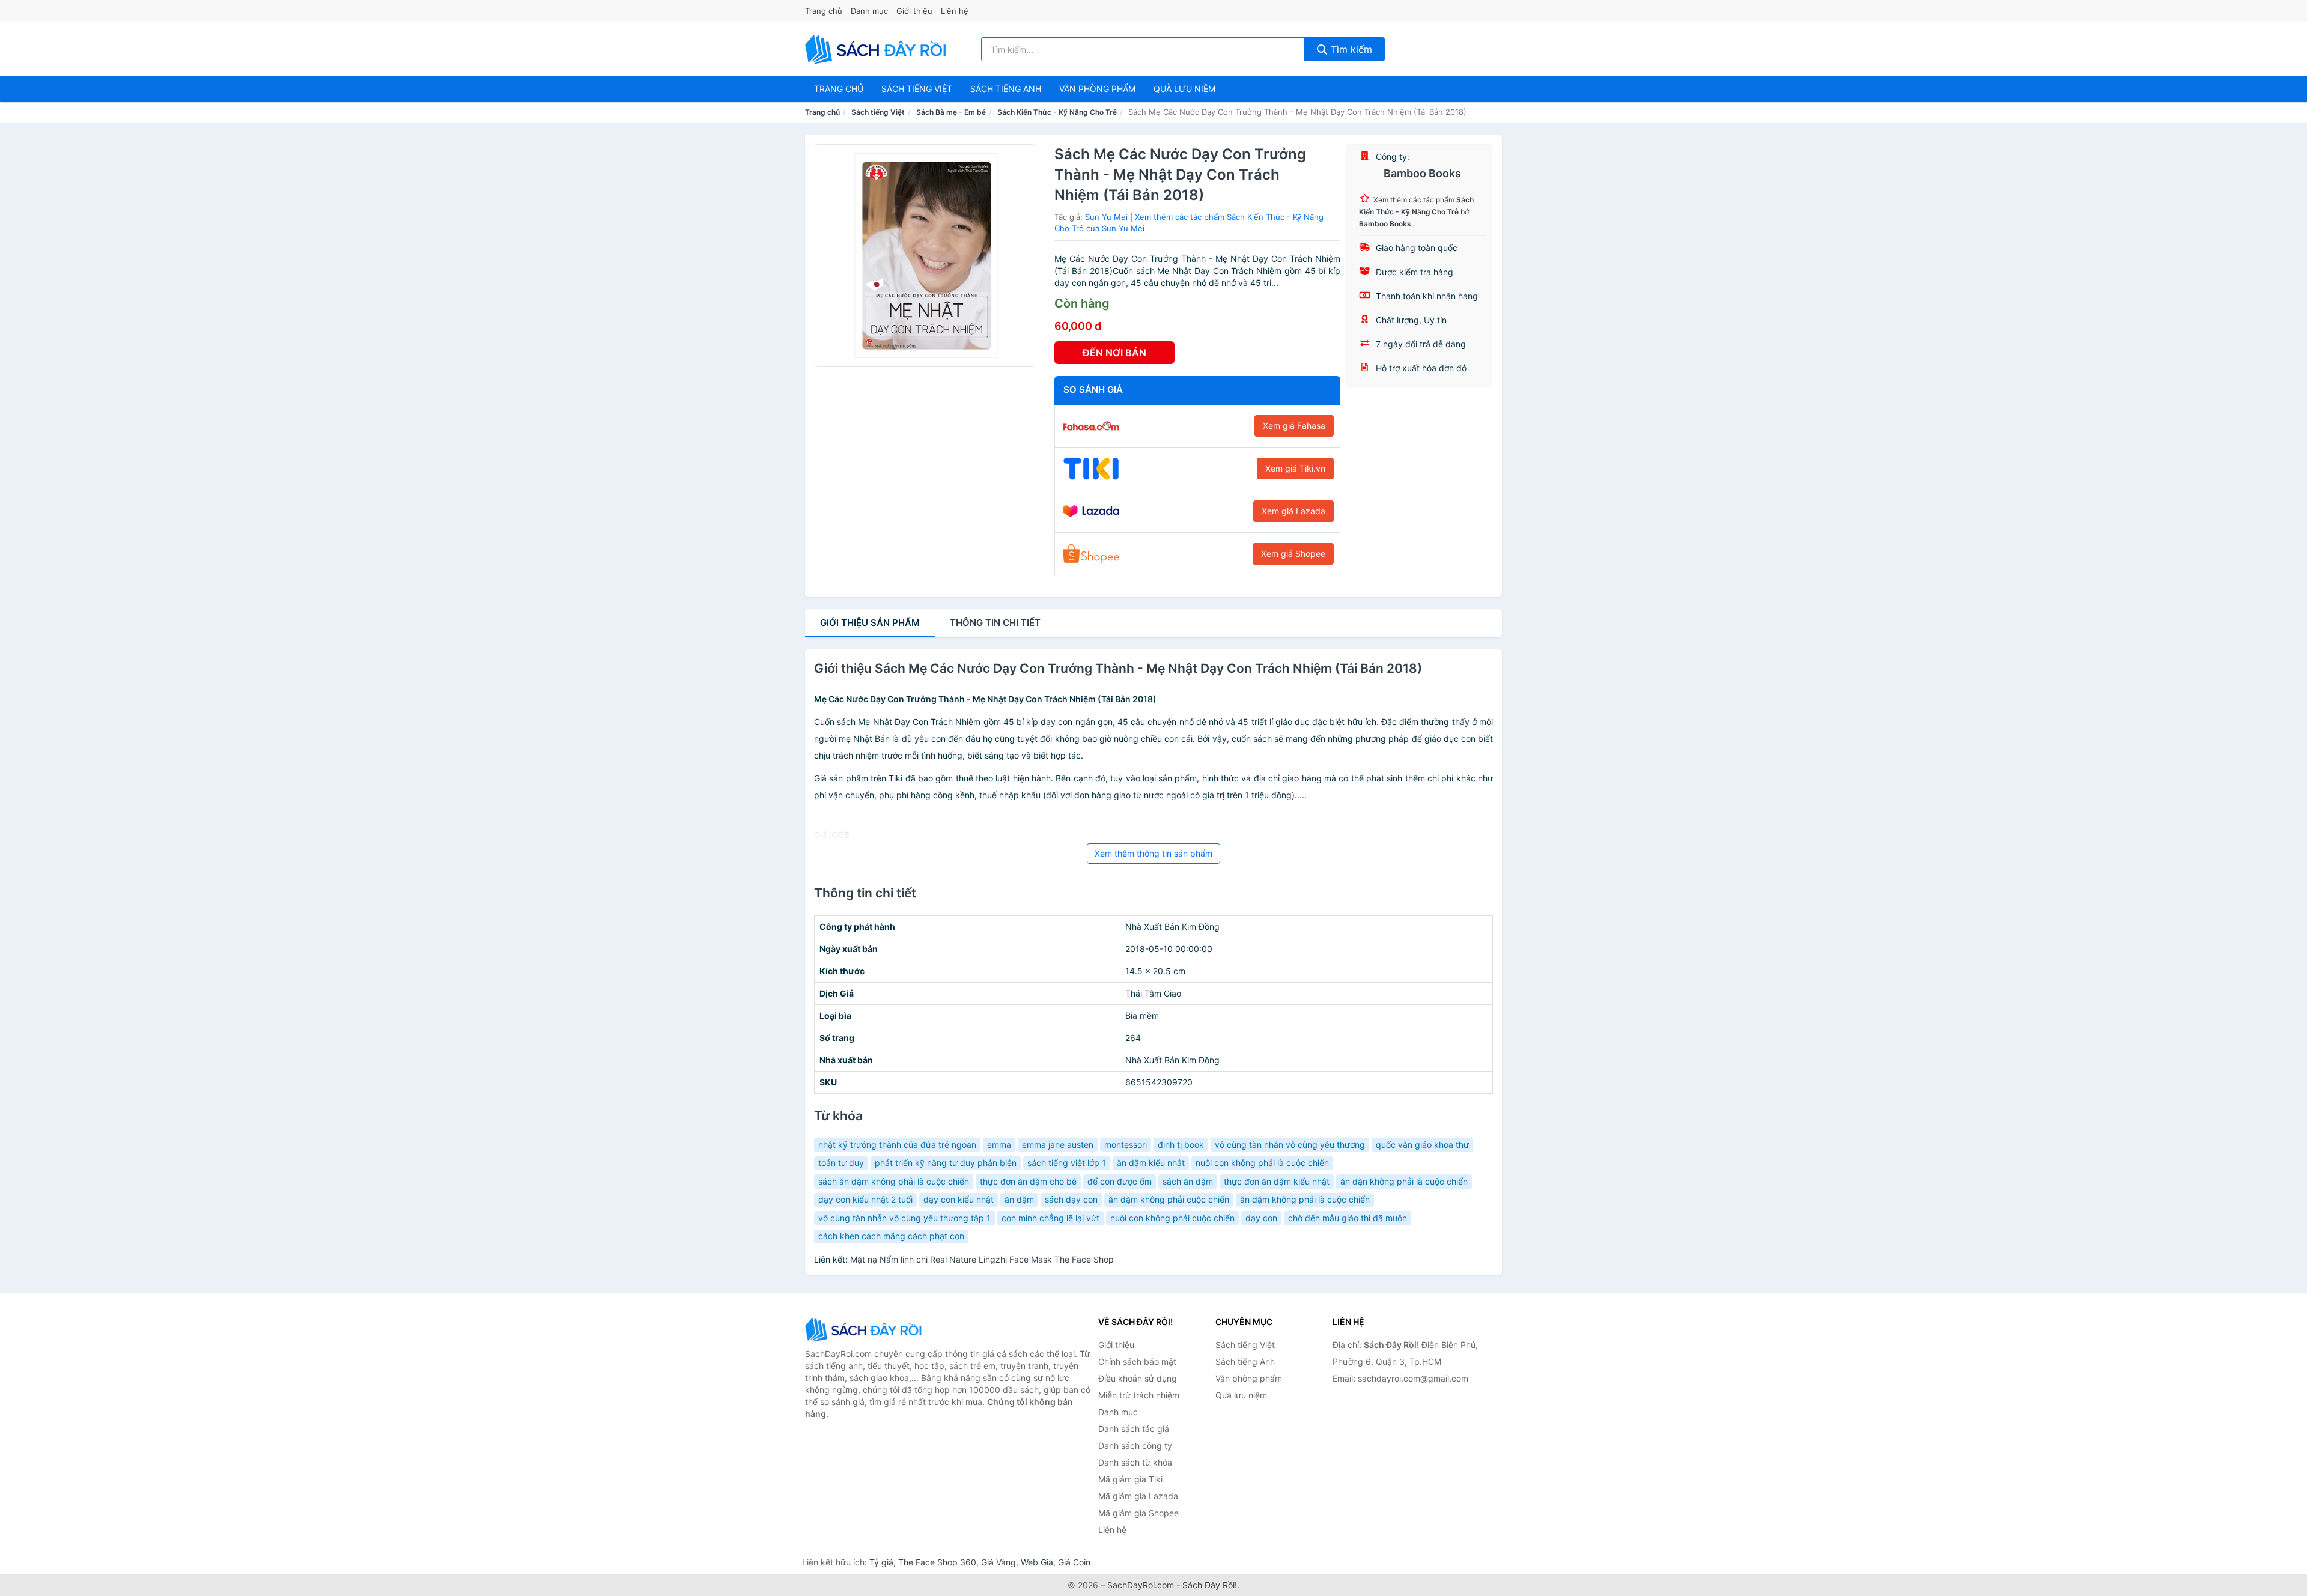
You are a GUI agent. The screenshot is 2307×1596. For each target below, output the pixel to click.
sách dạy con (1071, 1199)
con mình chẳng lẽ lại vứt (1050, 1218)
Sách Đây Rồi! (1210, 1585)
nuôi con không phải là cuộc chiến (1262, 1163)
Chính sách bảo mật (1137, 1361)
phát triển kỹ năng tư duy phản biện (946, 1163)
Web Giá (1037, 1562)
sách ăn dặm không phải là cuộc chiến (894, 1181)
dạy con (1261, 1218)
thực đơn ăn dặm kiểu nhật (1277, 1181)
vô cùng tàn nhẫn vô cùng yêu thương (1290, 1145)
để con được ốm (1120, 1181)
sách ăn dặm (1188, 1181)
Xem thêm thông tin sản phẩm (1153, 853)
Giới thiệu (914, 11)
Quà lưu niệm (1184, 89)
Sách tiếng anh (1006, 89)
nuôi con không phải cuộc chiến (1172, 1218)
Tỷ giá (881, 1562)
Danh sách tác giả (1134, 1429)
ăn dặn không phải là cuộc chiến (1404, 1181)
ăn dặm (1019, 1199)
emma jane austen (1058, 1145)
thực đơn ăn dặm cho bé (1028, 1181)
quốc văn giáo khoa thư (1422, 1145)
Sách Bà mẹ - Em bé (951, 112)
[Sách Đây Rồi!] (865, 1330)
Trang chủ (824, 11)
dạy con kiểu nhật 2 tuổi (865, 1199)
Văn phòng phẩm (1097, 89)
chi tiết (995, 623)
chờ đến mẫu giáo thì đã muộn (1348, 1218)
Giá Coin (1074, 1562)
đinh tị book (1181, 1145)
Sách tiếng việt (917, 89)
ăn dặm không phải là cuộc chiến (1305, 1199)
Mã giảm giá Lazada (1138, 1496)
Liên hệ (955, 11)
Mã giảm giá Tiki (1130, 1479)
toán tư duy (841, 1163)
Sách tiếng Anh (1245, 1361)
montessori (1126, 1145)
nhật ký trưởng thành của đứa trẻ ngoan (897, 1145)
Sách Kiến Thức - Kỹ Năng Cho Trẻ (1057, 112)
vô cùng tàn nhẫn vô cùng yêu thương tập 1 (904, 1218)
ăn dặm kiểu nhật (1151, 1163)
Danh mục (869, 11)
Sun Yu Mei (1106, 217)
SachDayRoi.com (1141, 1585)
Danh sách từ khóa (1135, 1462)
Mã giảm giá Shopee (1138, 1513)
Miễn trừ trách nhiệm (1139, 1395)
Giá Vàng (998, 1562)
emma (999, 1145)
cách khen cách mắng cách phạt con (891, 1236)
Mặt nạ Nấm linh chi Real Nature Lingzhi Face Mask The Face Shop (982, 1259)
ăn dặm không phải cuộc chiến (1169, 1199)
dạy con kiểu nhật (959, 1199)
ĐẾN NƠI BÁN (1114, 353)
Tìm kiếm (1350, 49)
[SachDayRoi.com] (878, 49)
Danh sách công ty (1135, 1446)
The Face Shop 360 (937, 1562)
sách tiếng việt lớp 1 (1067, 1163)
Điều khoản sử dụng (1138, 1378)
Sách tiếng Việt (878, 112)
